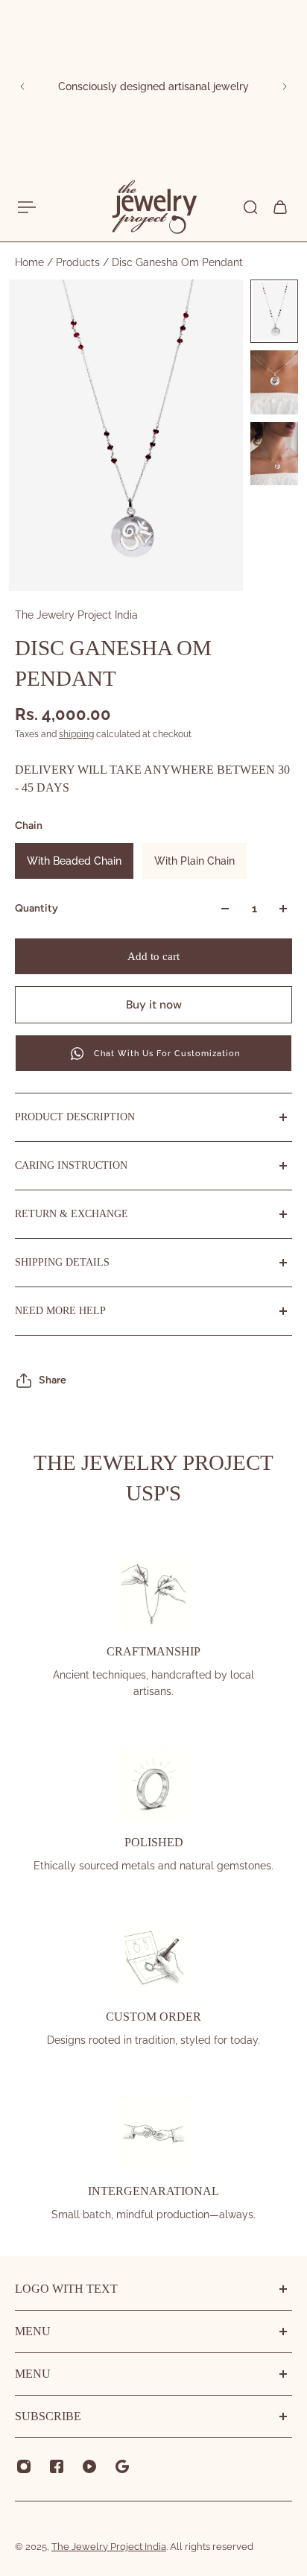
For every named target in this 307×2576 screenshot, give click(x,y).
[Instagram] (24, 2466)
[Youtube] (89, 2466)
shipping (76, 734)
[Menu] (27, 207)
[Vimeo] (122, 2466)
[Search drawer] (250, 207)
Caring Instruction (71, 1165)
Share (53, 1380)
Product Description (75, 1117)
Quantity (37, 908)
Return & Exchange (72, 1214)
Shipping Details (62, 1262)
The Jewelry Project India (76, 615)
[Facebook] (57, 2466)
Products (79, 262)
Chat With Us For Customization (167, 1054)
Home (31, 262)
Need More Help (60, 1311)
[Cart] (280, 207)
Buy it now (154, 1005)
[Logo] (153, 207)
